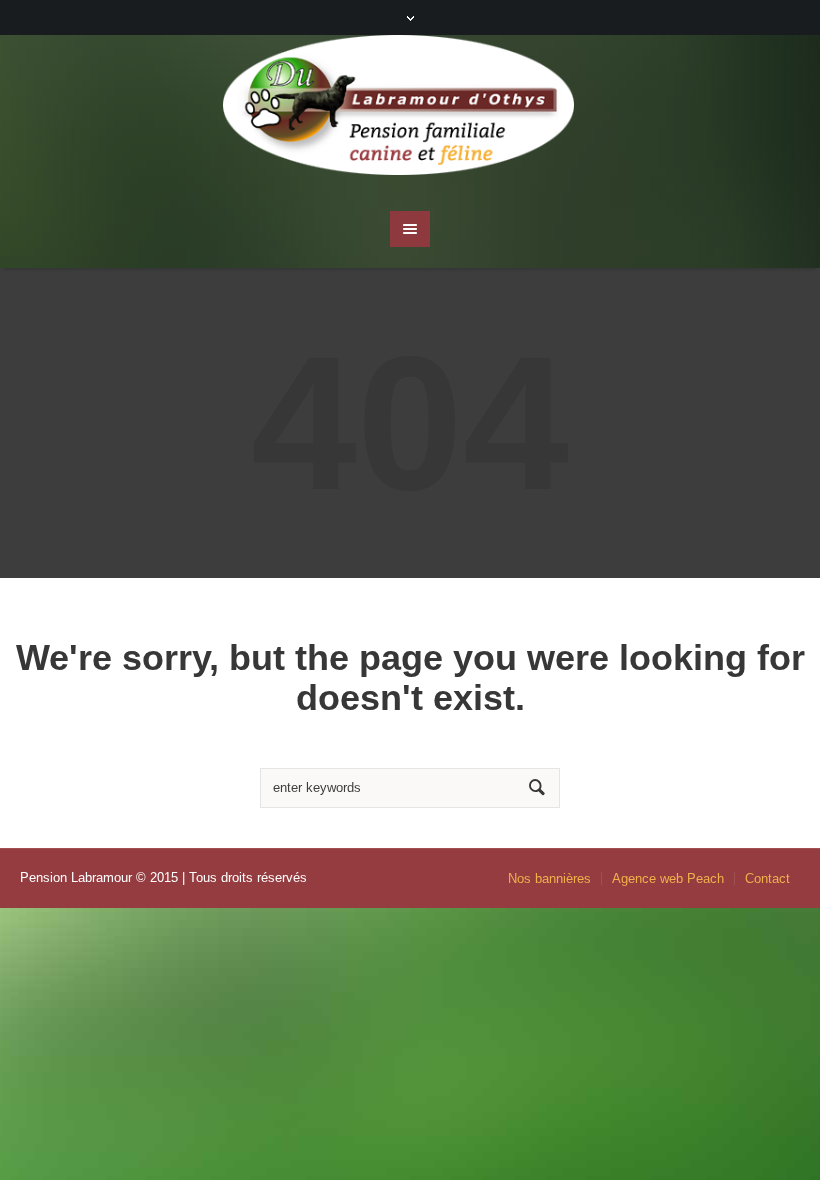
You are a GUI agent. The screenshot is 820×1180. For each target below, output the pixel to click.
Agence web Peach (668, 878)
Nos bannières (549, 878)
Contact (767, 878)
